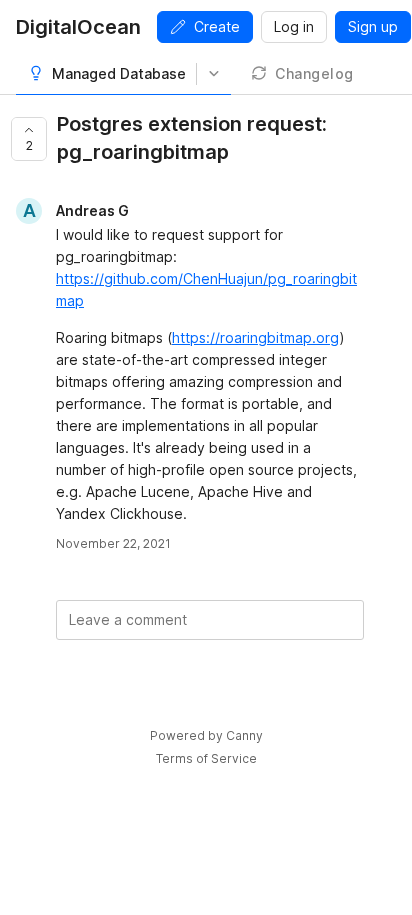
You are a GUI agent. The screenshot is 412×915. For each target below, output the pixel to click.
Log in (294, 26)
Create (217, 26)
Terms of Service (206, 758)
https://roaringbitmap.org (255, 337)
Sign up (373, 26)
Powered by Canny (206, 735)
